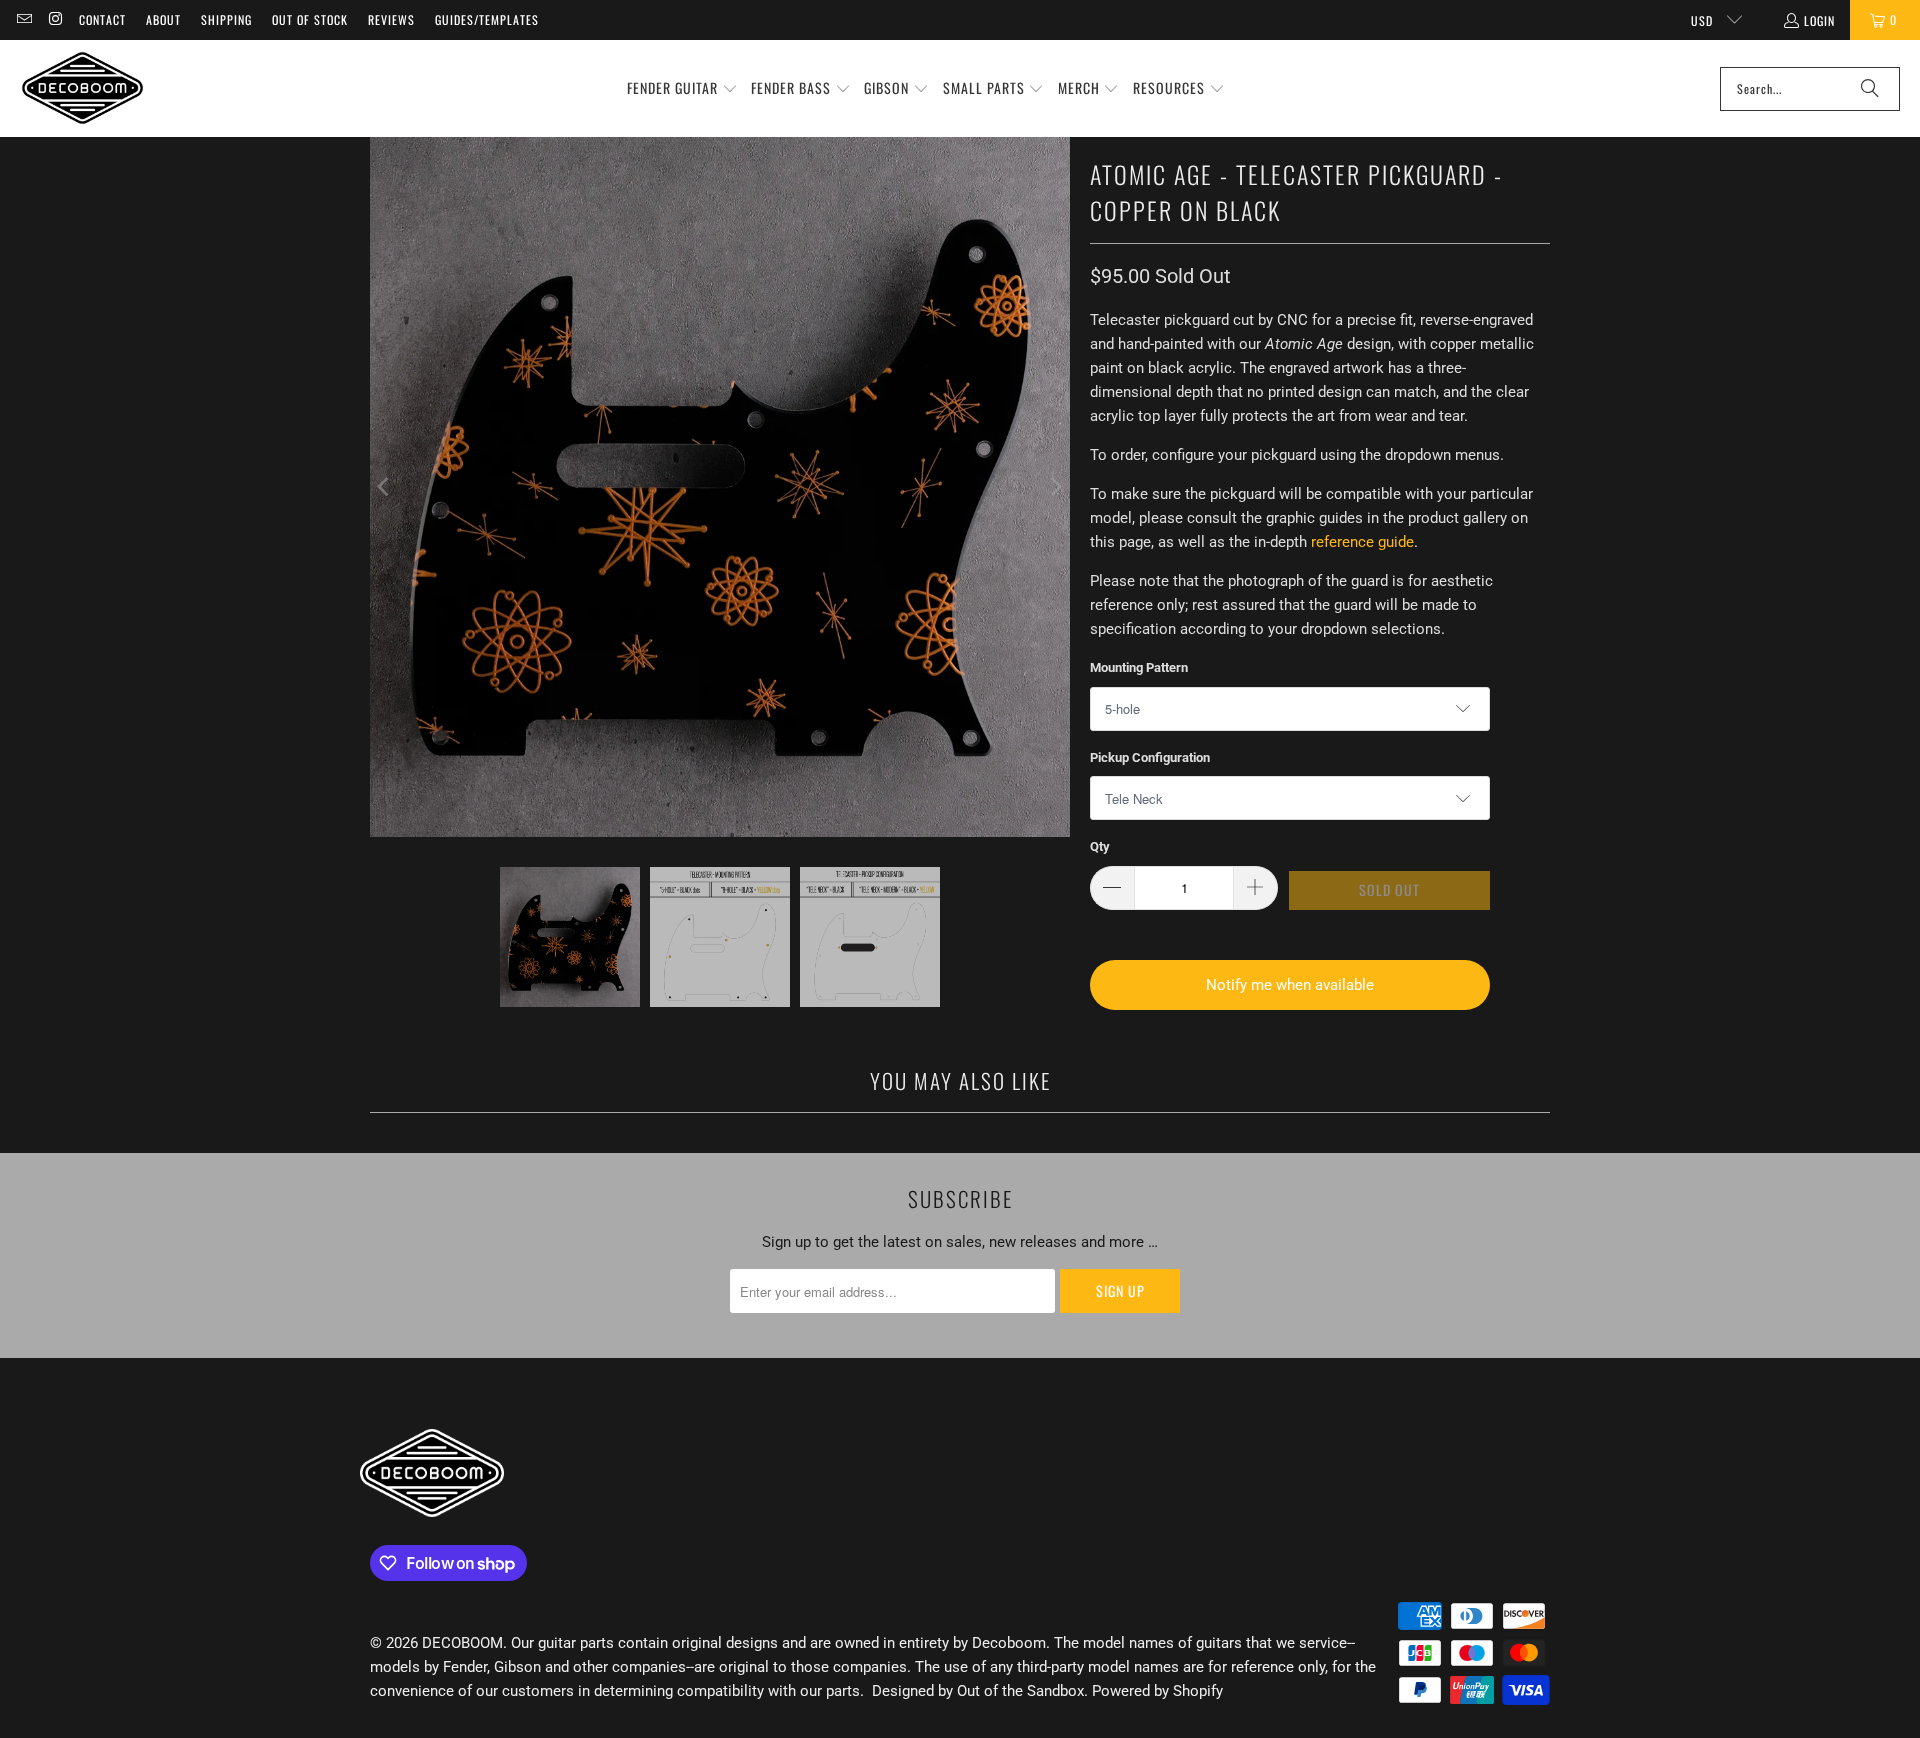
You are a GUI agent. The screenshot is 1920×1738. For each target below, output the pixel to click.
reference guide (1362, 542)
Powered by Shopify (1157, 1691)
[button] (682, 89)
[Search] (1870, 89)
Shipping (226, 19)
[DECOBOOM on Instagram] (54, 19)
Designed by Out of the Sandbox (978, 1691)
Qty (1100, 846)
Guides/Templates (487, 19)
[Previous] (385, 487)
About (163, 19)
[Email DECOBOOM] (23, 19)
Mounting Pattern (1139, 667)
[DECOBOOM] (82, 88)
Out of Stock (310, 19)
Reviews (391, 19)
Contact (102, 19)
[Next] (1055, 487)
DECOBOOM (462, 1643)
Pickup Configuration (1150, 757)
